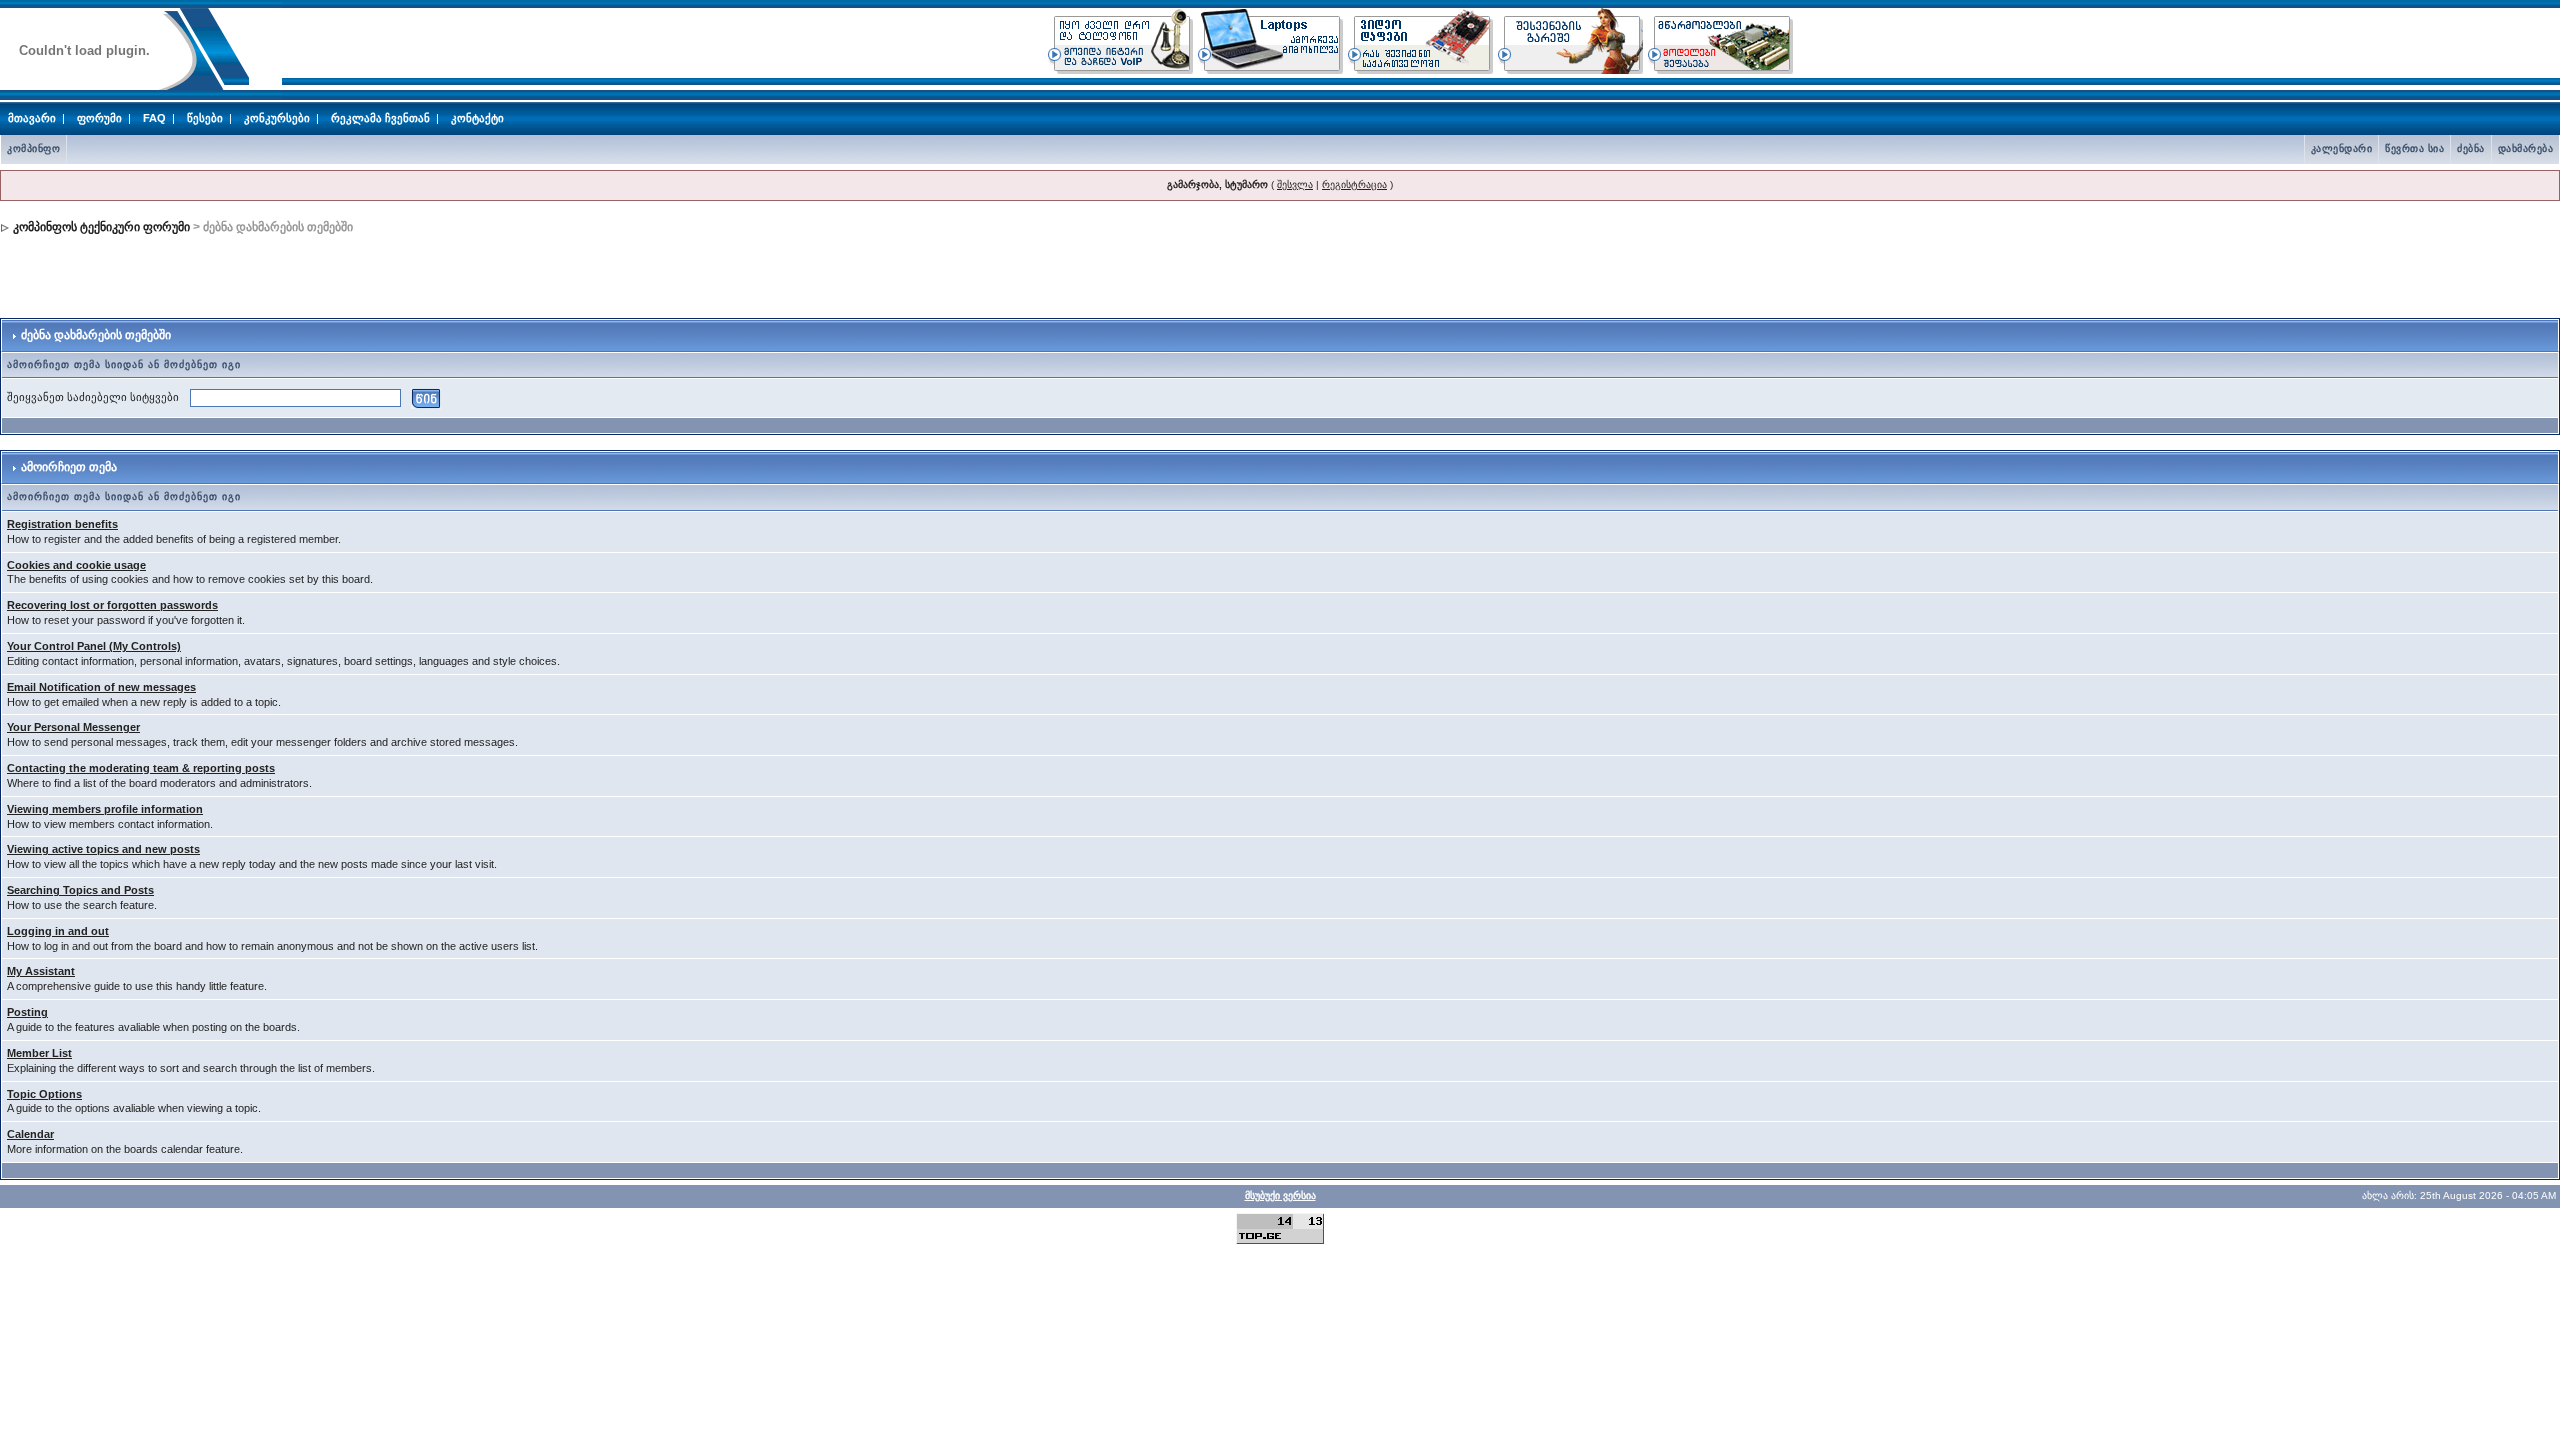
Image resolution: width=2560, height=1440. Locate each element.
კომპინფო (33, 148)
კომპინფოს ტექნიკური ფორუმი (101, 227)
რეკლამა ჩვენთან (380, 118)
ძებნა (2471, 148)
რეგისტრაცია (1354, 184)
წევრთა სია (2414, 148)
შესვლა (1295, 184)
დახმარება (2526, 148)
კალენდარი (2342, 148)
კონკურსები (277, 118)
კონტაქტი (477, 118)
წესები (205, 118)
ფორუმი (99, 118)
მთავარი (32, 118)
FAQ (154, 118)
